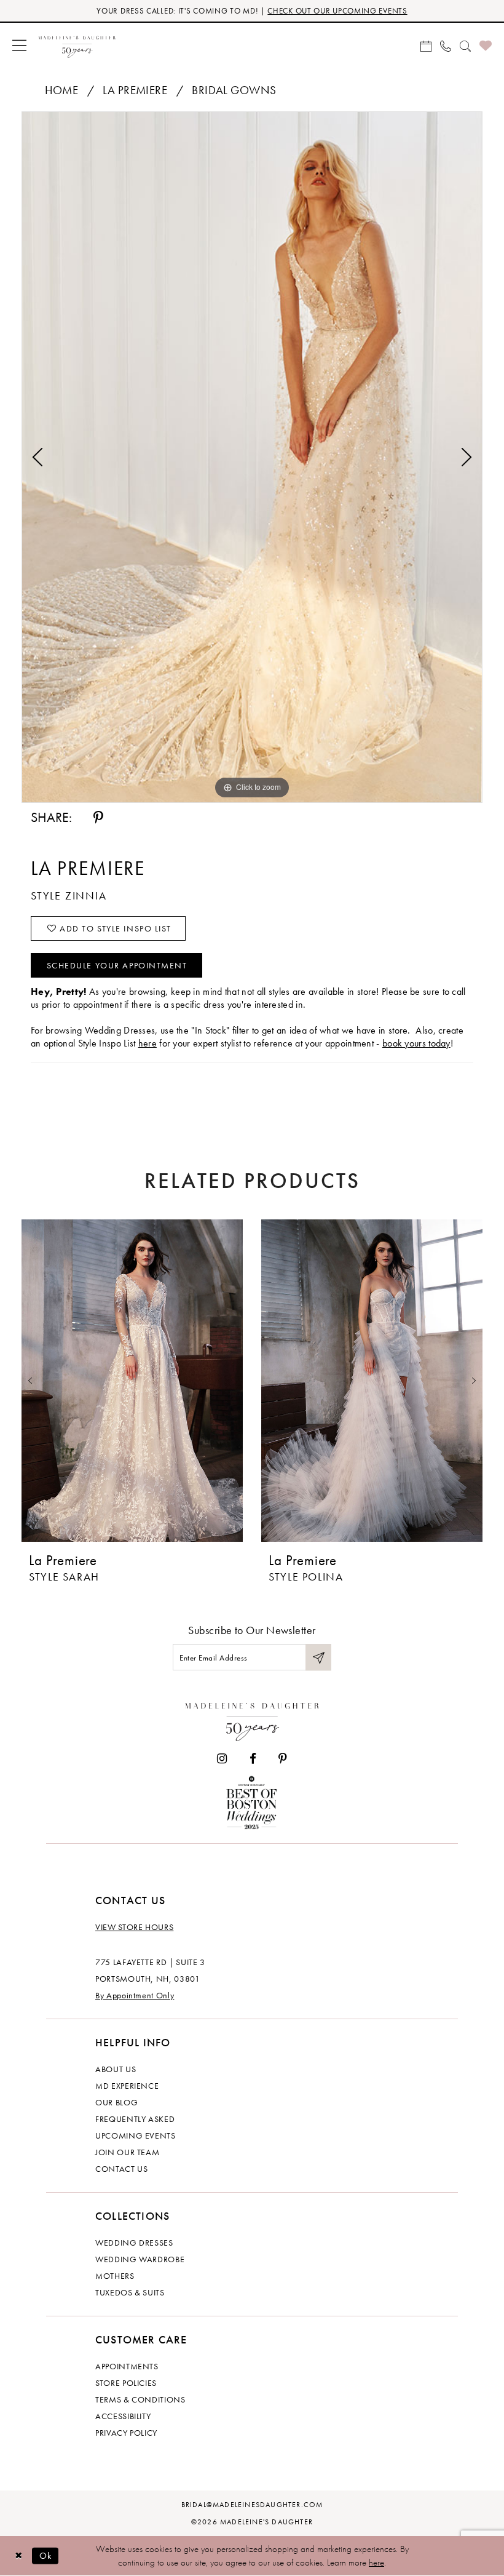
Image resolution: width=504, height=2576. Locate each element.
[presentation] (132, 1380)
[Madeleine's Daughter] (252, 1719)
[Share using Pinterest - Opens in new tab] (98, 818)
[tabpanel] (252, 457)
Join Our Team (127, 2152)
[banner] (77, 45)
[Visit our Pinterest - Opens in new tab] (283, 1759)
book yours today (416, 1043)
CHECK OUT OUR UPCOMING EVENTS (337, 11)
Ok (46, 2555)
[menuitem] (19, 45)
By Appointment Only (135, 1995)
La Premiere (135, 90)
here (148, 1043)
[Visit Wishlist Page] (486, 45)
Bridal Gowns (234, 90)
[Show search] (465, 45)
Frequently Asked (135, 2119)
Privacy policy (126, 2433)
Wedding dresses (134, 2243)
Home (62, 90)
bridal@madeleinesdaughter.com (252, 2505)
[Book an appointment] (426, 45)
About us (116, 2069)
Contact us (122, 2169)
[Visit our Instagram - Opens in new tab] (222, 1759)
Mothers (115, 2276)
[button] (19, 45)
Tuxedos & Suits (130, 2292)
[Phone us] (446, 45)
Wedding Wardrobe (140, 2259)
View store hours (134, 1927)
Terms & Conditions (140, 2399)
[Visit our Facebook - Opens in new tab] (253, 1759)
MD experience (127, 2086)
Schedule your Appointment (117, 965)
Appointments (127, 2366)
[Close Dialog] (18, 2556)
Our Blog (116, 2102)
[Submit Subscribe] (318, 1657)
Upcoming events (136, 2135)
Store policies (126, 2383)
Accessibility (123, 2416)
